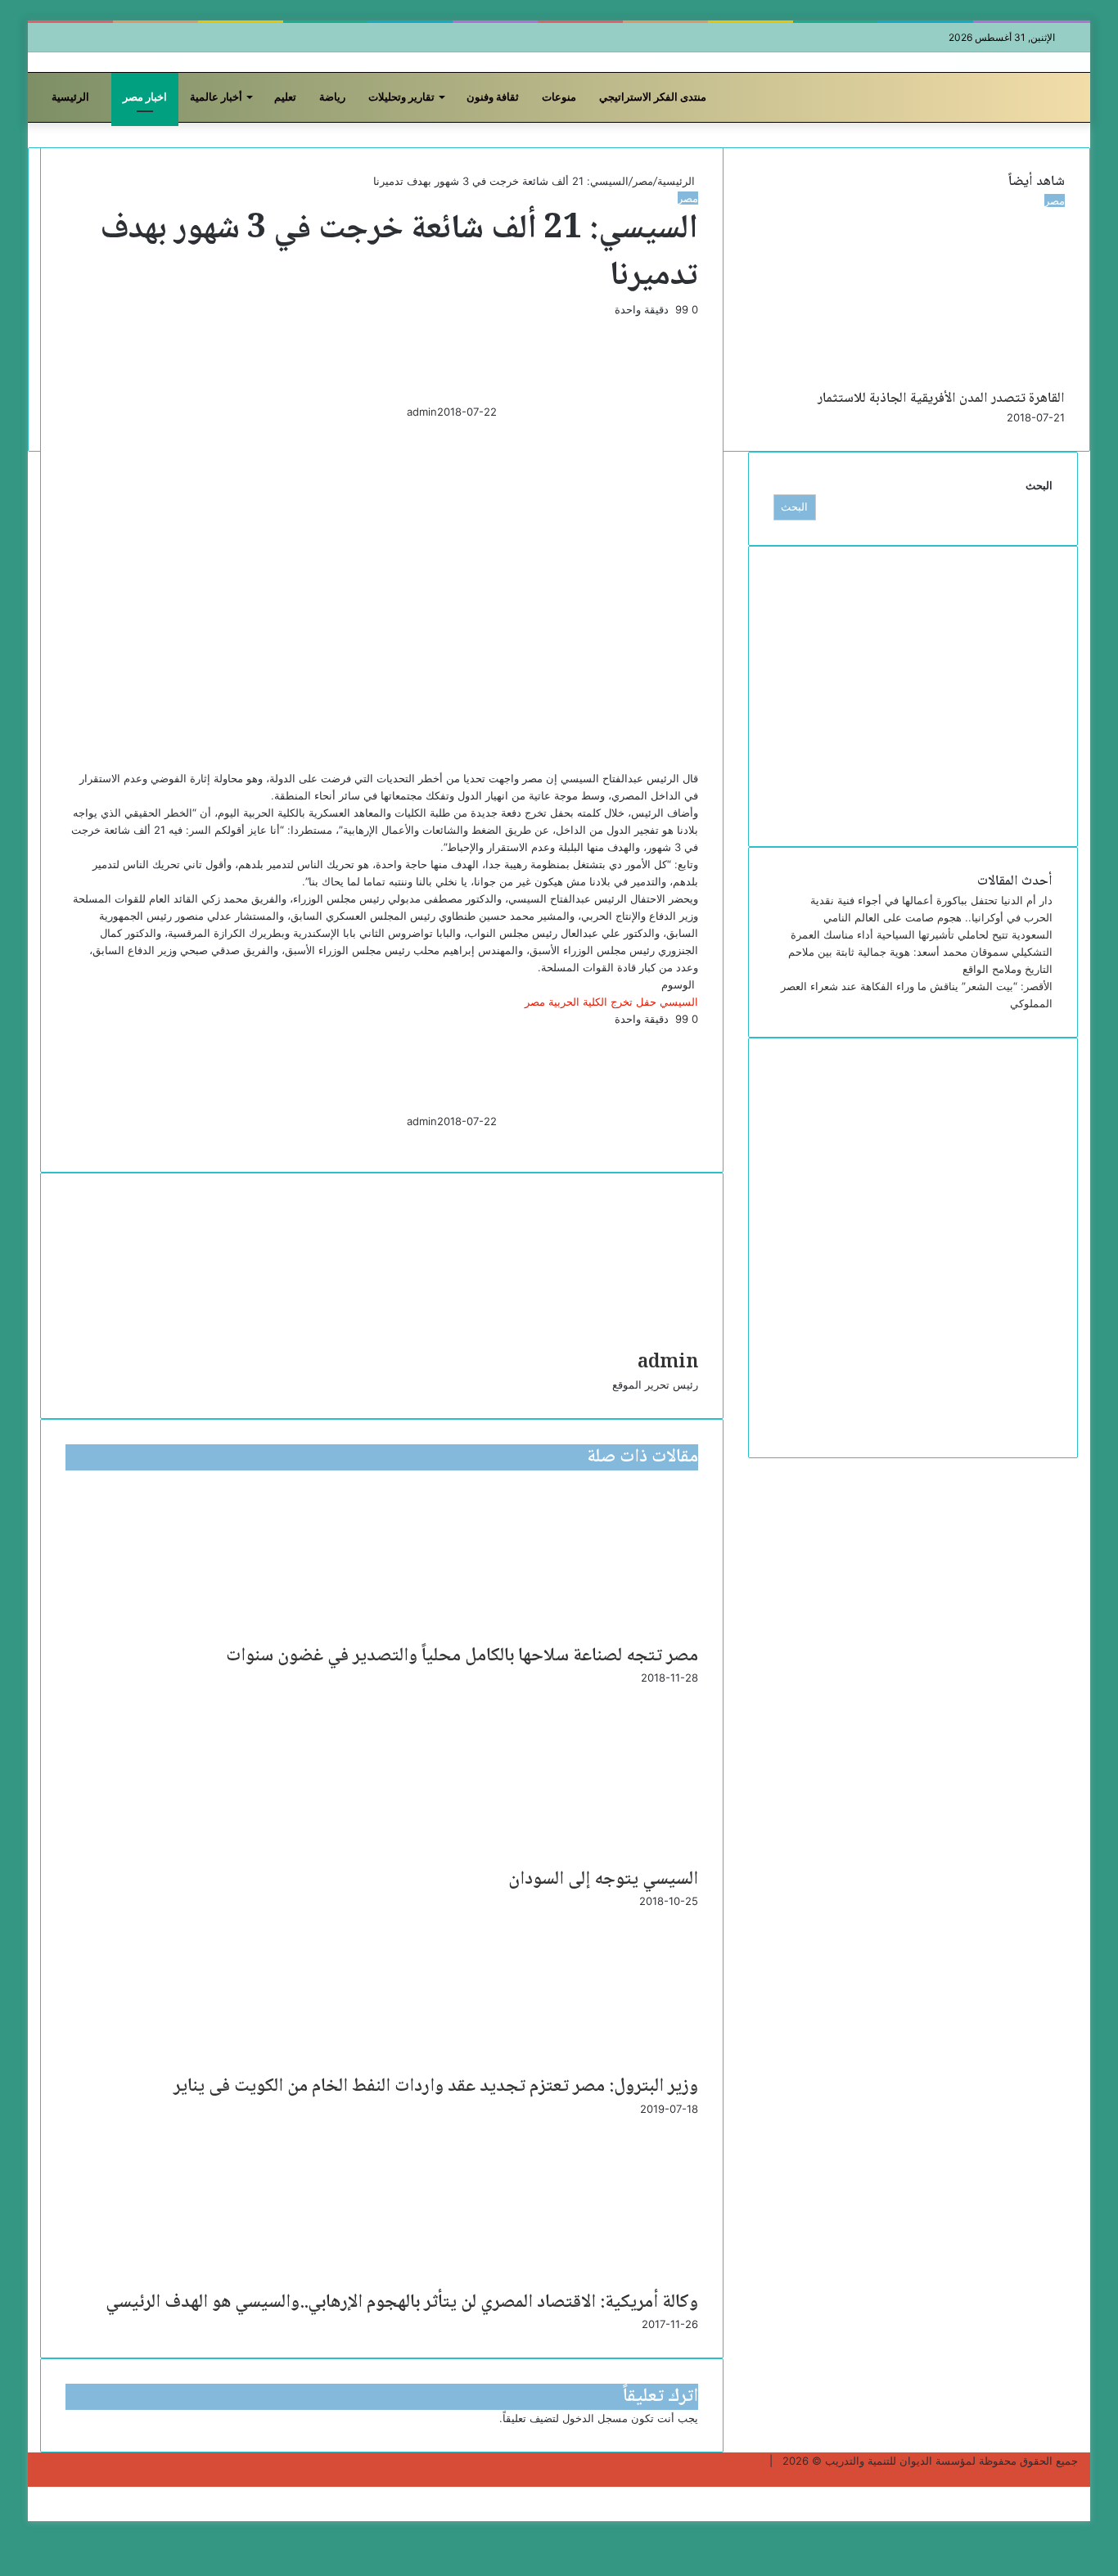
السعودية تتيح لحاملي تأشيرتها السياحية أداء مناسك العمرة (922, 934)
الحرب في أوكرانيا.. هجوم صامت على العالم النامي (938, 917)
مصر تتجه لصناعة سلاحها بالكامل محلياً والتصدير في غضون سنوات (462, 1656)
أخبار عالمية (216, 97)
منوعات (559, 97)
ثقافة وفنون (493, 97)
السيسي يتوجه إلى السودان (603, 1880)
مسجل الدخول (595, 2418)
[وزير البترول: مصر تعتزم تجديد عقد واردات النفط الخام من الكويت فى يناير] (543, 1922)
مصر (643, 181)
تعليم (285, 97)
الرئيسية (72, 97)
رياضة (332, 97)
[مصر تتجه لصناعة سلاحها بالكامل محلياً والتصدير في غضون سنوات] (539, 1483)
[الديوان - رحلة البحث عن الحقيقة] (122, 62)
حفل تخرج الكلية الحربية (602, 1002)
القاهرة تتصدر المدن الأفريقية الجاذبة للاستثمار (941, 399)
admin (422, 412)
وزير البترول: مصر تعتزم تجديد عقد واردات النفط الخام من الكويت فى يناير (436, 2087)
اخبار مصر (145, 97)
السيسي (679, 1002)
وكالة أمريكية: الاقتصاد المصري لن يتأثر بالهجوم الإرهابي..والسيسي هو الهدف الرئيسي (402, 2303)
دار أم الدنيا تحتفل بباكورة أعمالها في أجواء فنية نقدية (931, 900)
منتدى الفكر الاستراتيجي (653, 97)
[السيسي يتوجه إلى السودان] (539, 1699)
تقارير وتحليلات (401, 97)
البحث (1039, 485)
